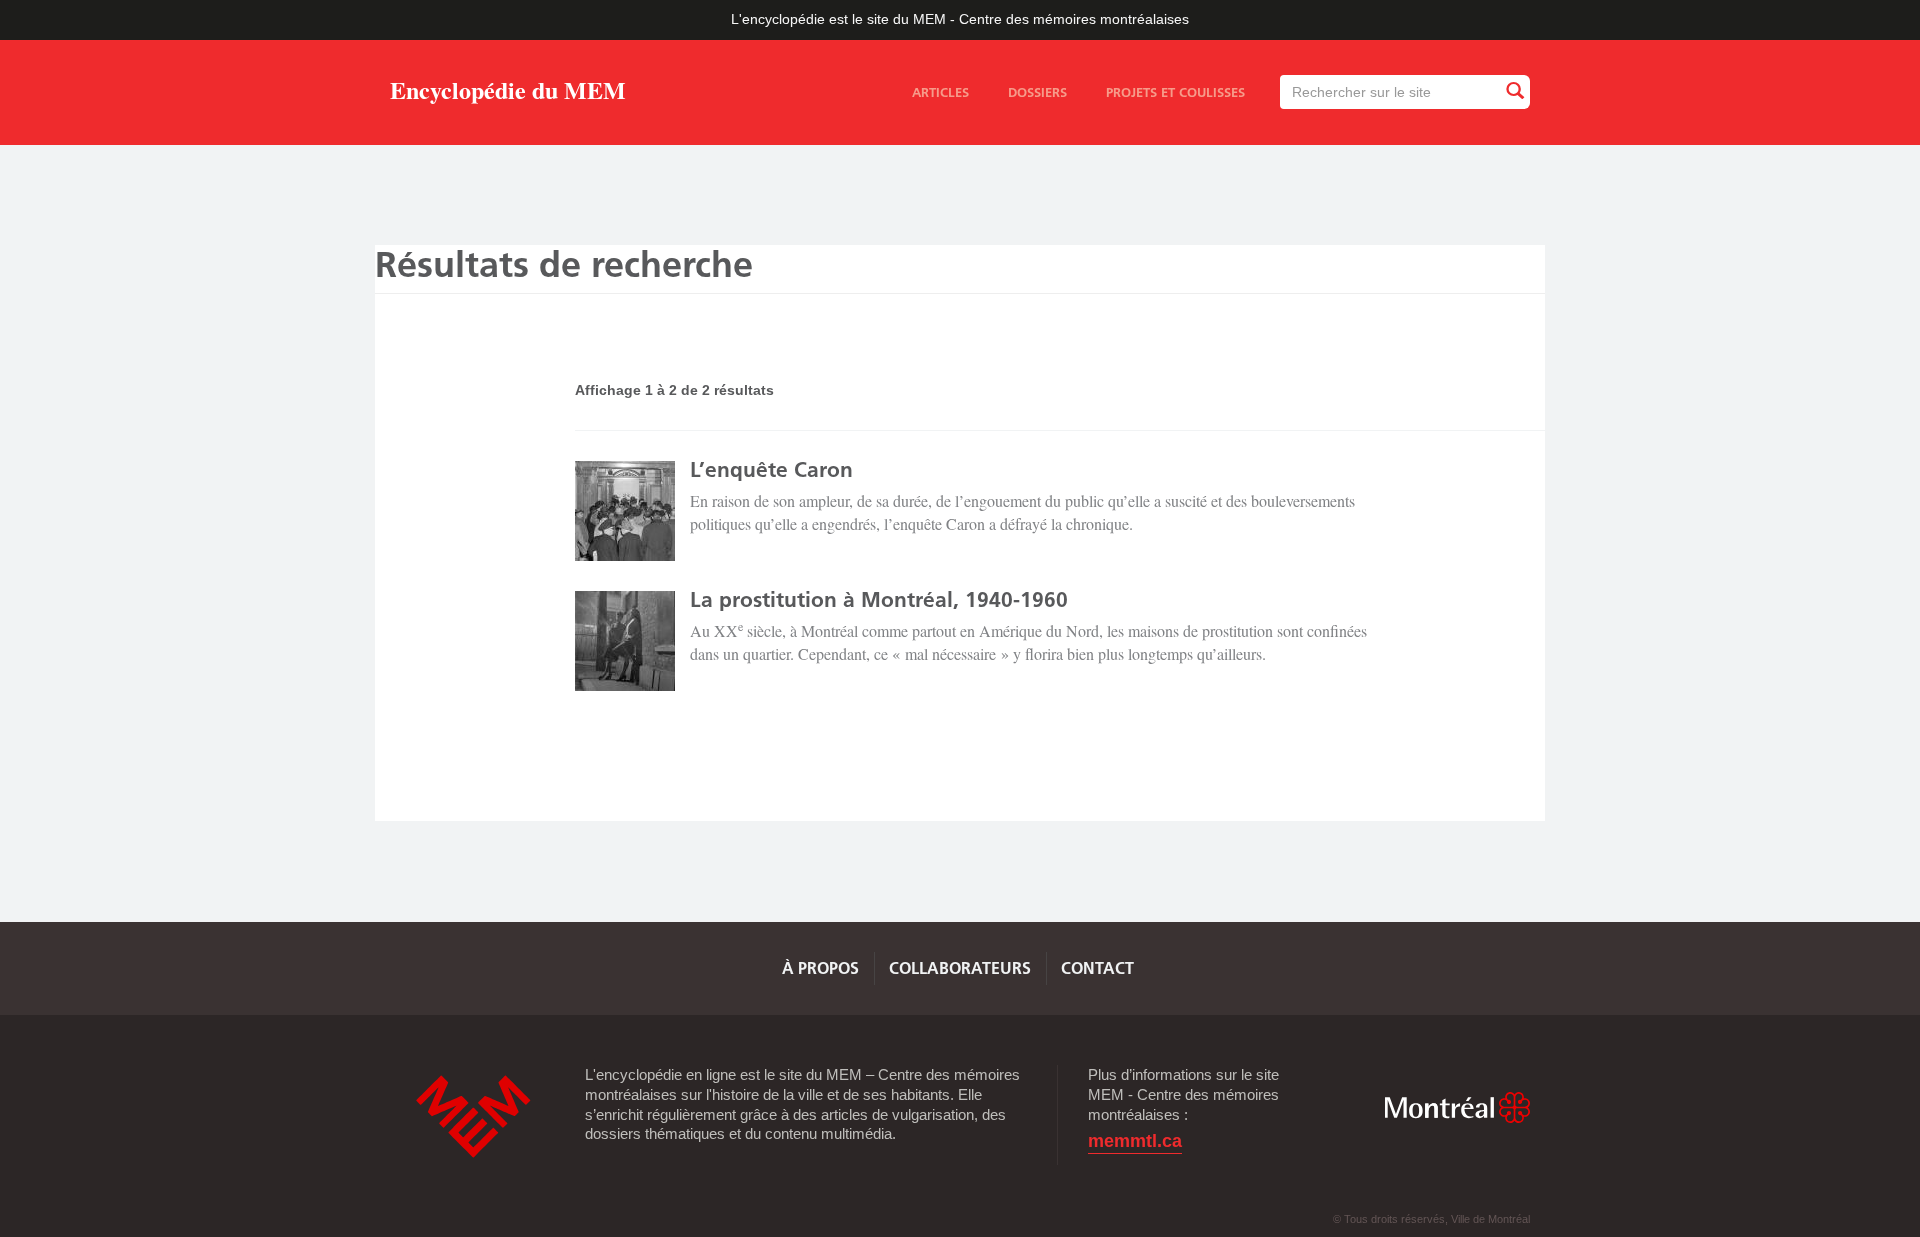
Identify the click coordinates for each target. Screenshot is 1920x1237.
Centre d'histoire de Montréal (473, 1116)
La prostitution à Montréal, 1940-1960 (879, 599)
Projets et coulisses (1175, 92)
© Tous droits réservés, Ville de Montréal (1431, 1219)
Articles (940, 92)
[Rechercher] (1514, 91)
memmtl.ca (1135, 1141)
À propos (820, 968)
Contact (1097, 968)
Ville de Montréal (1457, 1107)
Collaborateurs (960, 968)
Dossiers (1037, 92)
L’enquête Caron (771, 469)
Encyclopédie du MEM (508, 93)
